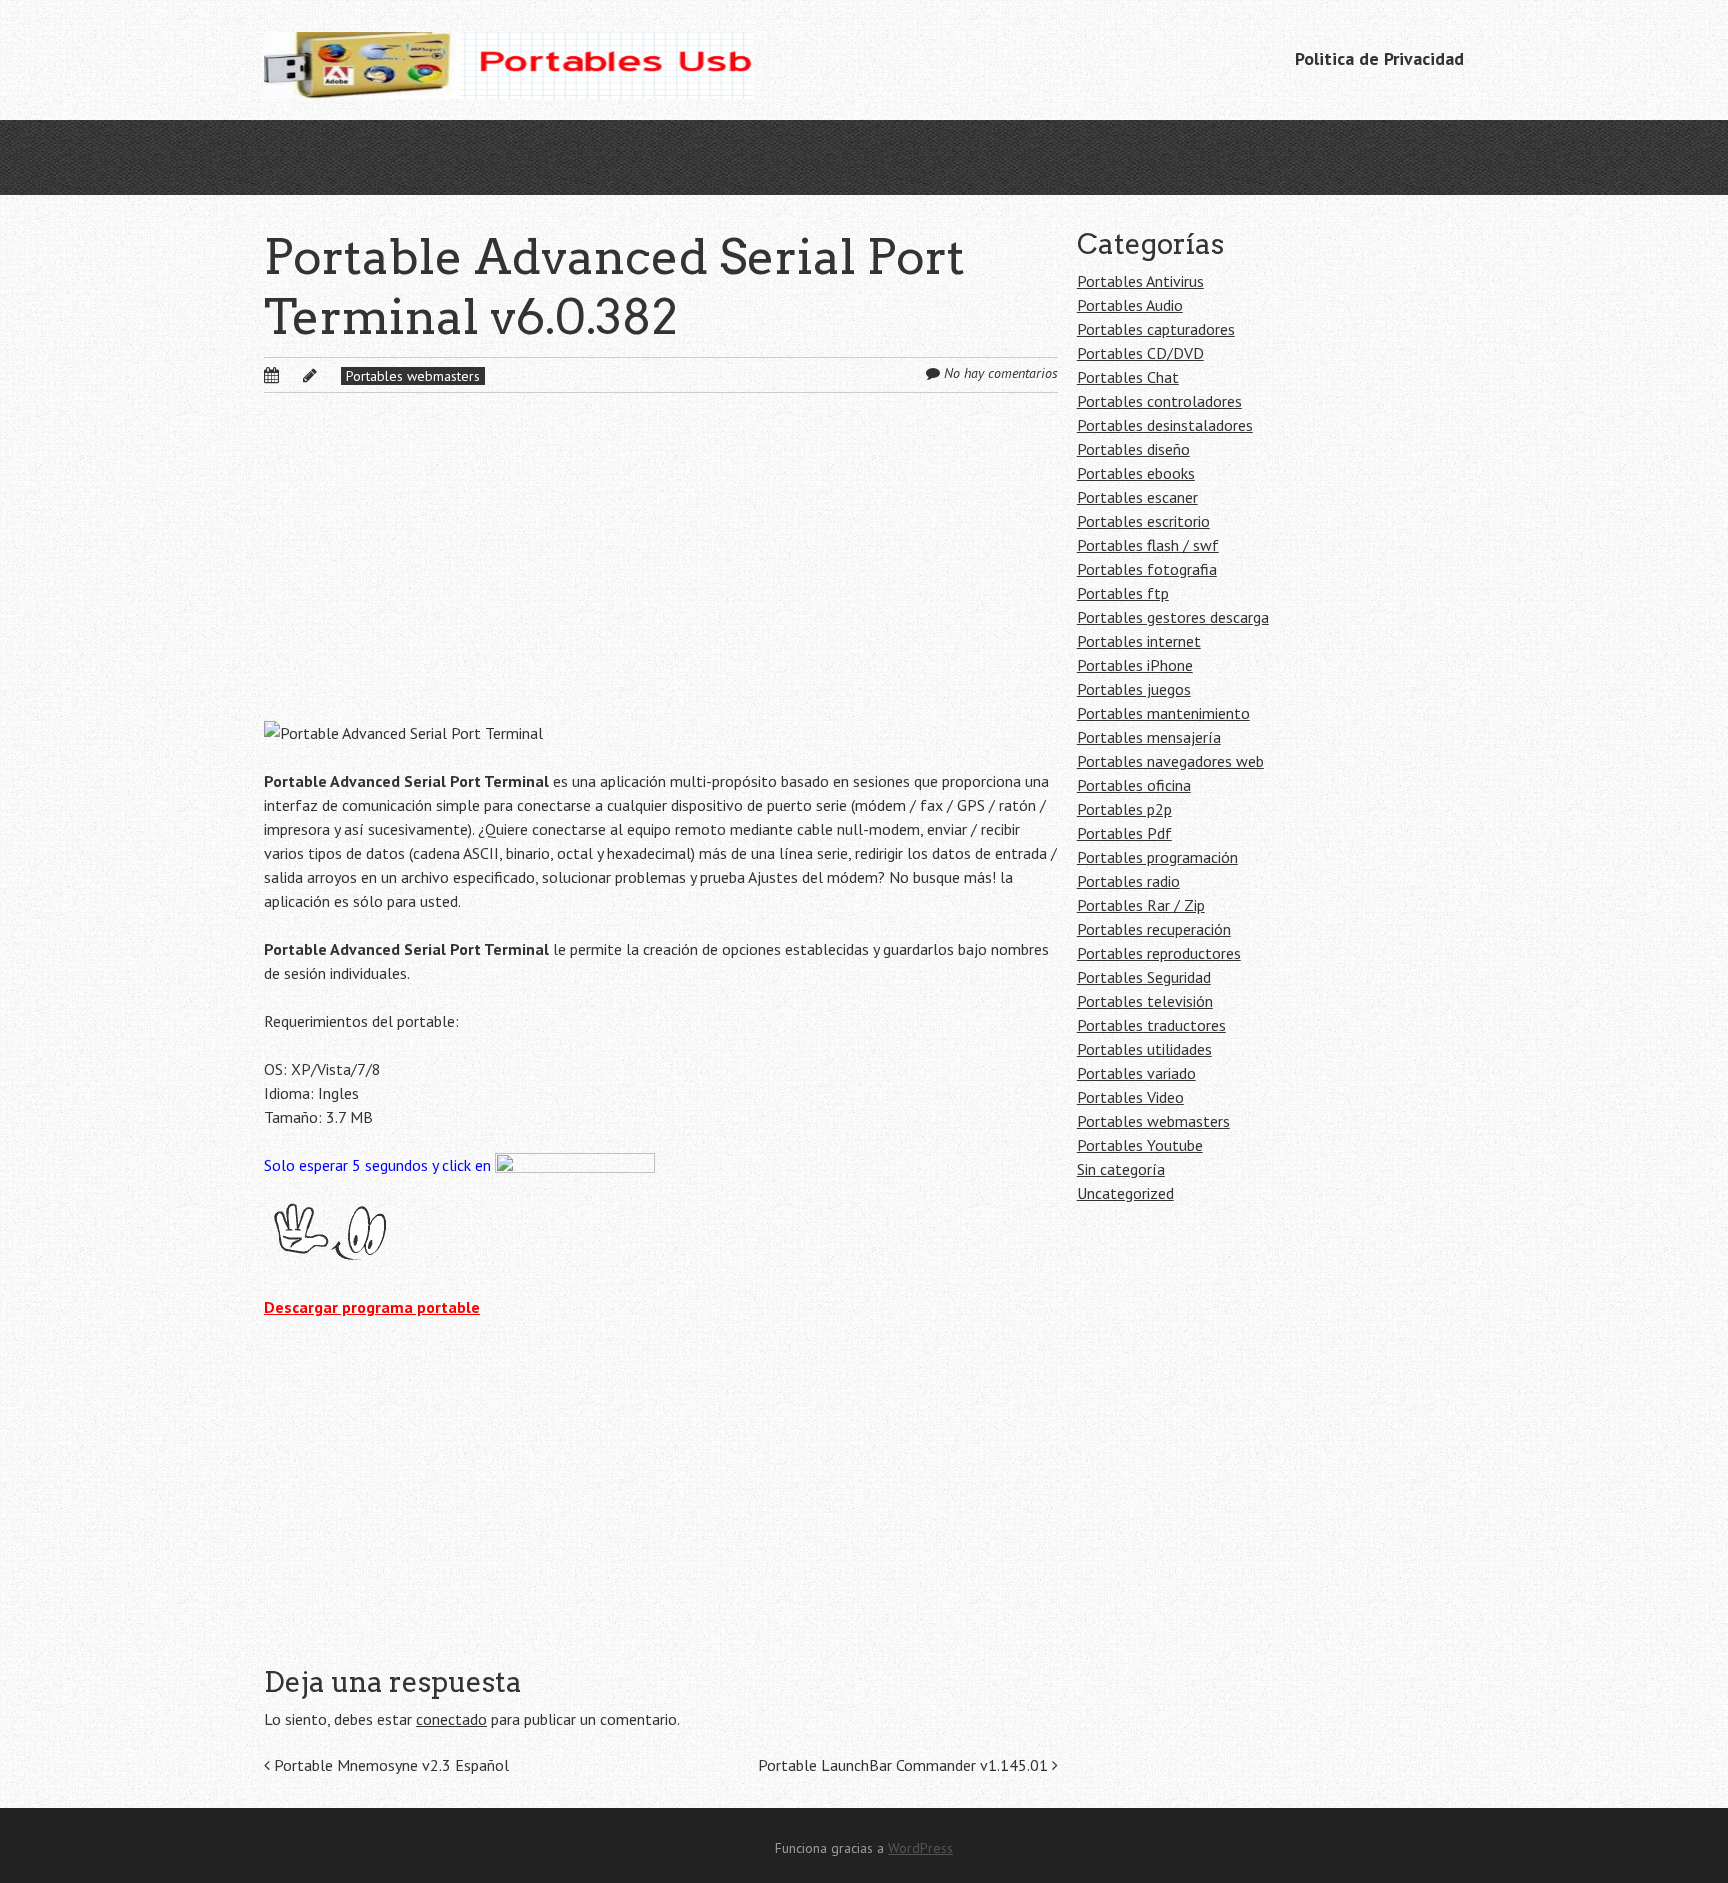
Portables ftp (1123, 593)
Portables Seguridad (1144, 977)
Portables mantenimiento (1163, 713)
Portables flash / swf (1148, 545)
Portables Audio (1130, 305)
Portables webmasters (413, 376)
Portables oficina (1134, 785)
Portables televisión (1145, 1001)
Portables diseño (1133, 449)
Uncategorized (1125, 1193)
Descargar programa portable (372, 1307)
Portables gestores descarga (1173, 617)
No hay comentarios (1001, 373)
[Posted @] (293, 375)
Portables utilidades (1144, 1049)
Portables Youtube (1140, 1145)
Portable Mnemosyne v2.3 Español (389, 1765)
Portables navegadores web (1170, 761)
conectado (451, 1719)
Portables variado (1136, 1073)
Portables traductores (1151, 1025)
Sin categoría (1121, 1169)
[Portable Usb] (508, 60)
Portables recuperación (1154, 929)
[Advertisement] (661, 573)
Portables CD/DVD (1140, 353)
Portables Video (1130, 1097)
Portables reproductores (1159, 953)
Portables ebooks (1136, 473)
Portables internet (1139, 641)
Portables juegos (1134, 689)
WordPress (920, 1848)
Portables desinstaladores (1165, 425)
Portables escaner (1137, 497)
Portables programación (1157, 857)
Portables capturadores (1156, 329)
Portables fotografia (1147, 569)
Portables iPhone (1135, 665)
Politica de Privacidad (1379, 58)
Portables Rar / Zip (1141, 905)
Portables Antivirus (1140, 281)
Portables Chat (1128, 377)
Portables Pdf (1124, 833)
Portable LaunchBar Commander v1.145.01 (905, 1765)
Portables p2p (1124, 809)
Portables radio (1128, 881)
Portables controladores (1159, 401)
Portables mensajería (1149, 737)
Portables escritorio (1143, 521)
